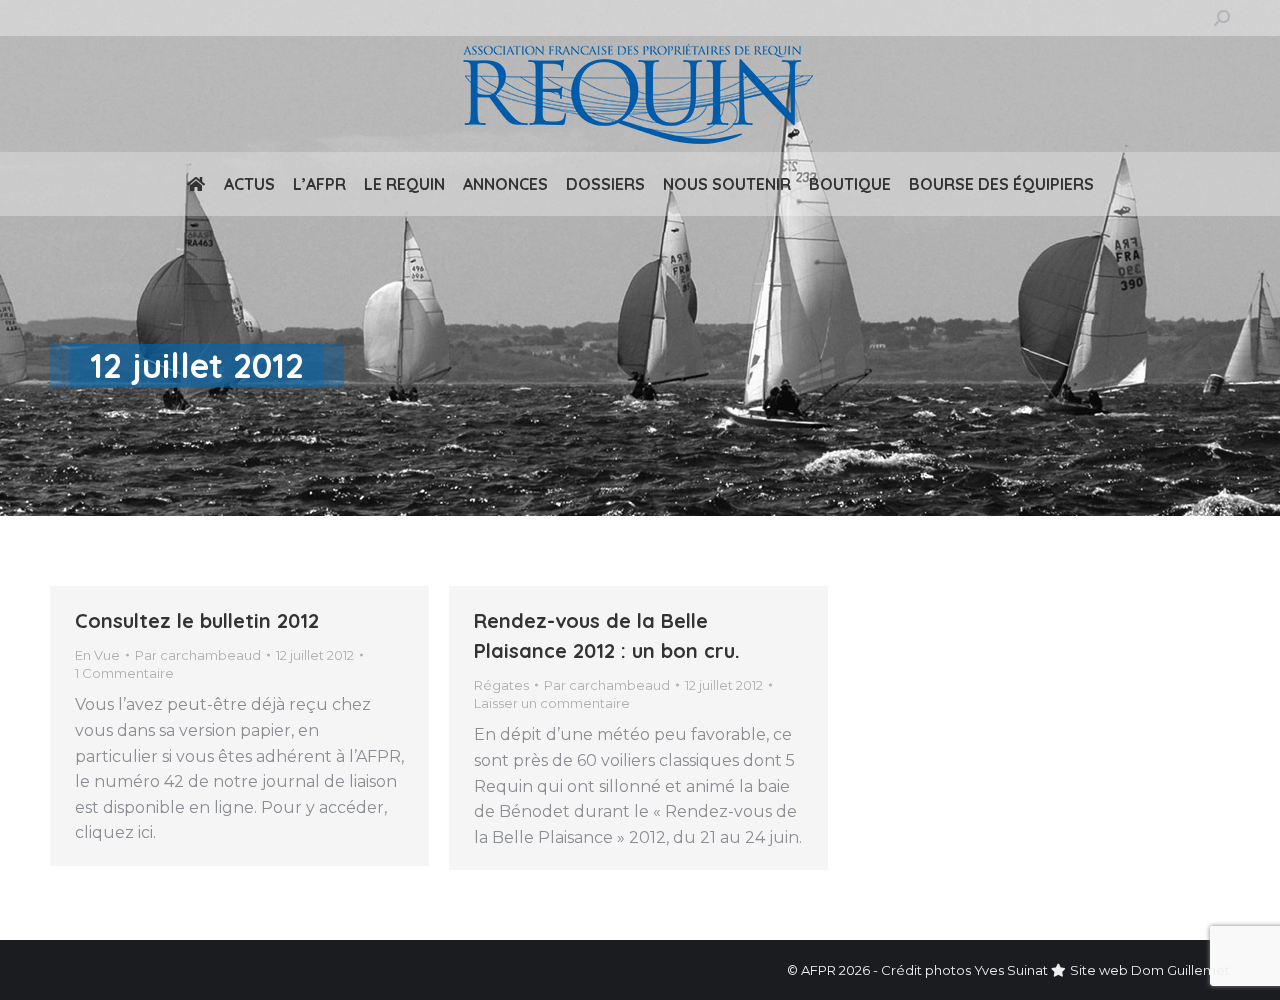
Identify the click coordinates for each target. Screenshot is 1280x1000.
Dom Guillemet (1180, 970)
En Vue (97, 655)
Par (198, 655)
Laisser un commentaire (552, 703)
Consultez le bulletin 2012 (197, 620)
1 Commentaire (124, 673)
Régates (501, 685)
